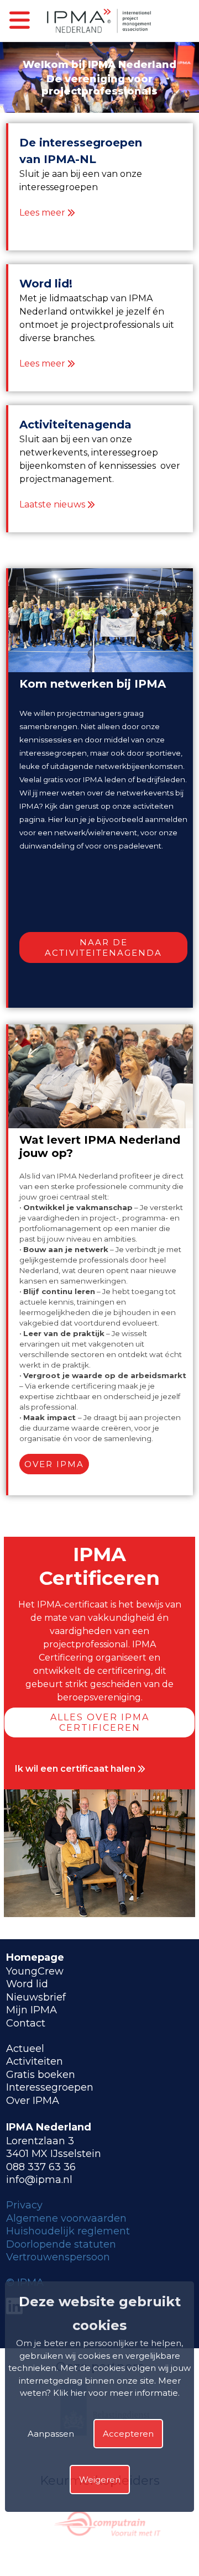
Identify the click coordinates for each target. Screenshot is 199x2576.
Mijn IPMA (32, 2010)
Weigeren (100, 2480)
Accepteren (128, 2434)
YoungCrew (35, 1971)
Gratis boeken (41, 2075)
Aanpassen (51, 2434)
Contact (26, 2023)
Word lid (27, 1984)
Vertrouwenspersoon (58, 2257)
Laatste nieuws (52, 504)
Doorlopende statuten (61, 2244)
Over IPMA (54, 1464)
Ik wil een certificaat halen (76, 1769)
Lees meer (42, 213)
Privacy (24, 2205)
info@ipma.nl (39, 2180)
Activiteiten (35, 2061)
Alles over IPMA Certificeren (100, 1722)
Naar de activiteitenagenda (103, 947)
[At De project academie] (137, 2546)
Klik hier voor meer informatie (116, 2393)
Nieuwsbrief (36, 1997)
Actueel (25, 2049)
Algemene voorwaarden (66, 2218)
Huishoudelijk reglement (68, 2231)
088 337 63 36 (41, 2167)
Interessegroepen (50, 2087)
